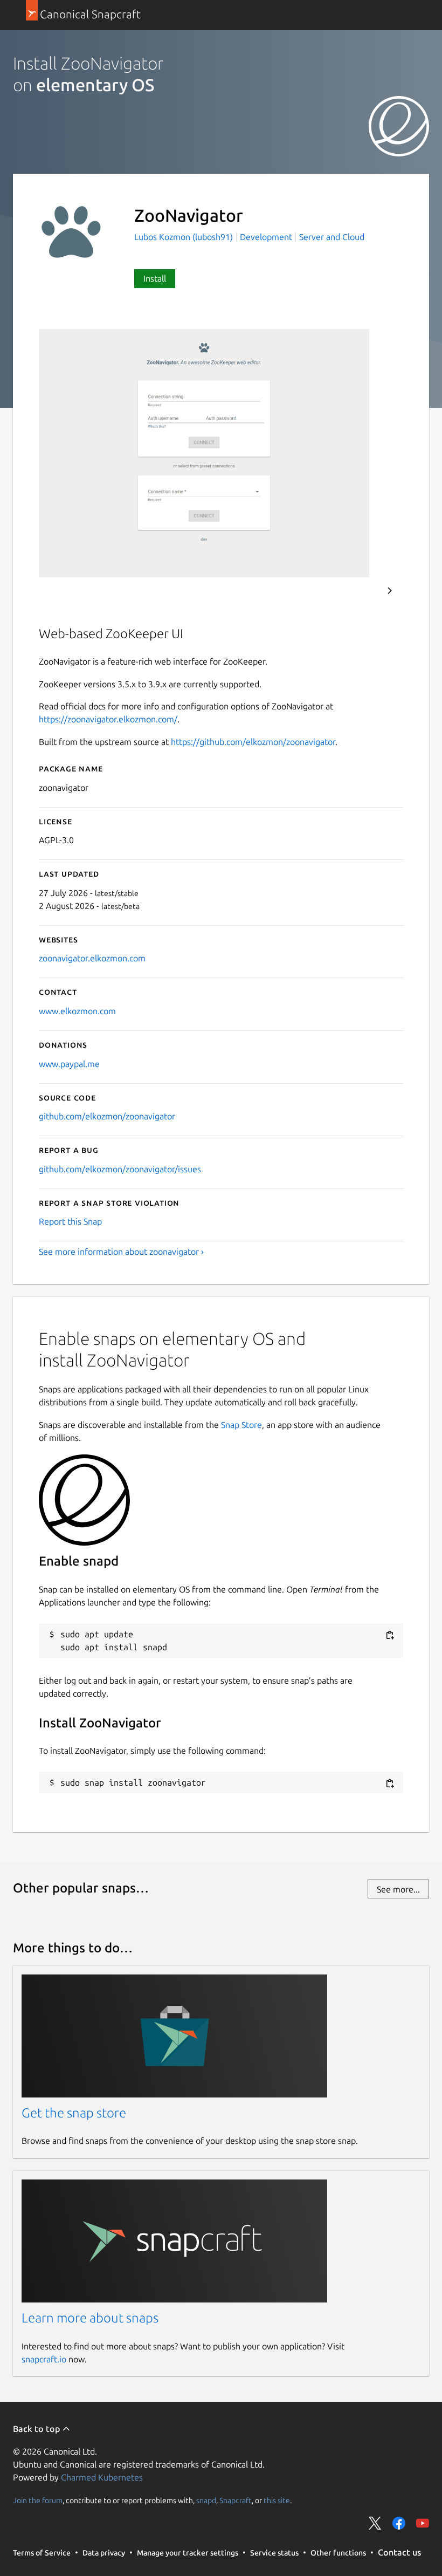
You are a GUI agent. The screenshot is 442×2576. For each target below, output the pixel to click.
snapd (206, 2500)
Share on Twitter (375, 2523)
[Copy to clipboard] (390, 1635)
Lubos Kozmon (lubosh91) (185, 237)
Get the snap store (74, 2113)
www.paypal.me (69, 1064)
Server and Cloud (332, 237)
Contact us (399, 2552)
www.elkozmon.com (77, 1011)
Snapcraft (236, 2500)
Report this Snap (70, 1221)
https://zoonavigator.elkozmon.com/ (108, 719)
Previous (361, 591)
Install (155, 278)
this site (277, 2500)
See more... (398, 1889)
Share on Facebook (399, 2523)
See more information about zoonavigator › (121, 1252)
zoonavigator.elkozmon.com (92, 958)
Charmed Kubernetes (102, 2477)
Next (390, 591)
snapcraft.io (44, 2359)
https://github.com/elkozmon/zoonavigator (253, 742)
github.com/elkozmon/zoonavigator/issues (120, 1169)
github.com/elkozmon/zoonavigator (107, 1116)
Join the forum (38, 2500)
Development (266, 237)
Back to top (37, 2429)
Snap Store (241, 1425)
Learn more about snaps (90, 2318)
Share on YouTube (423, 2523)
